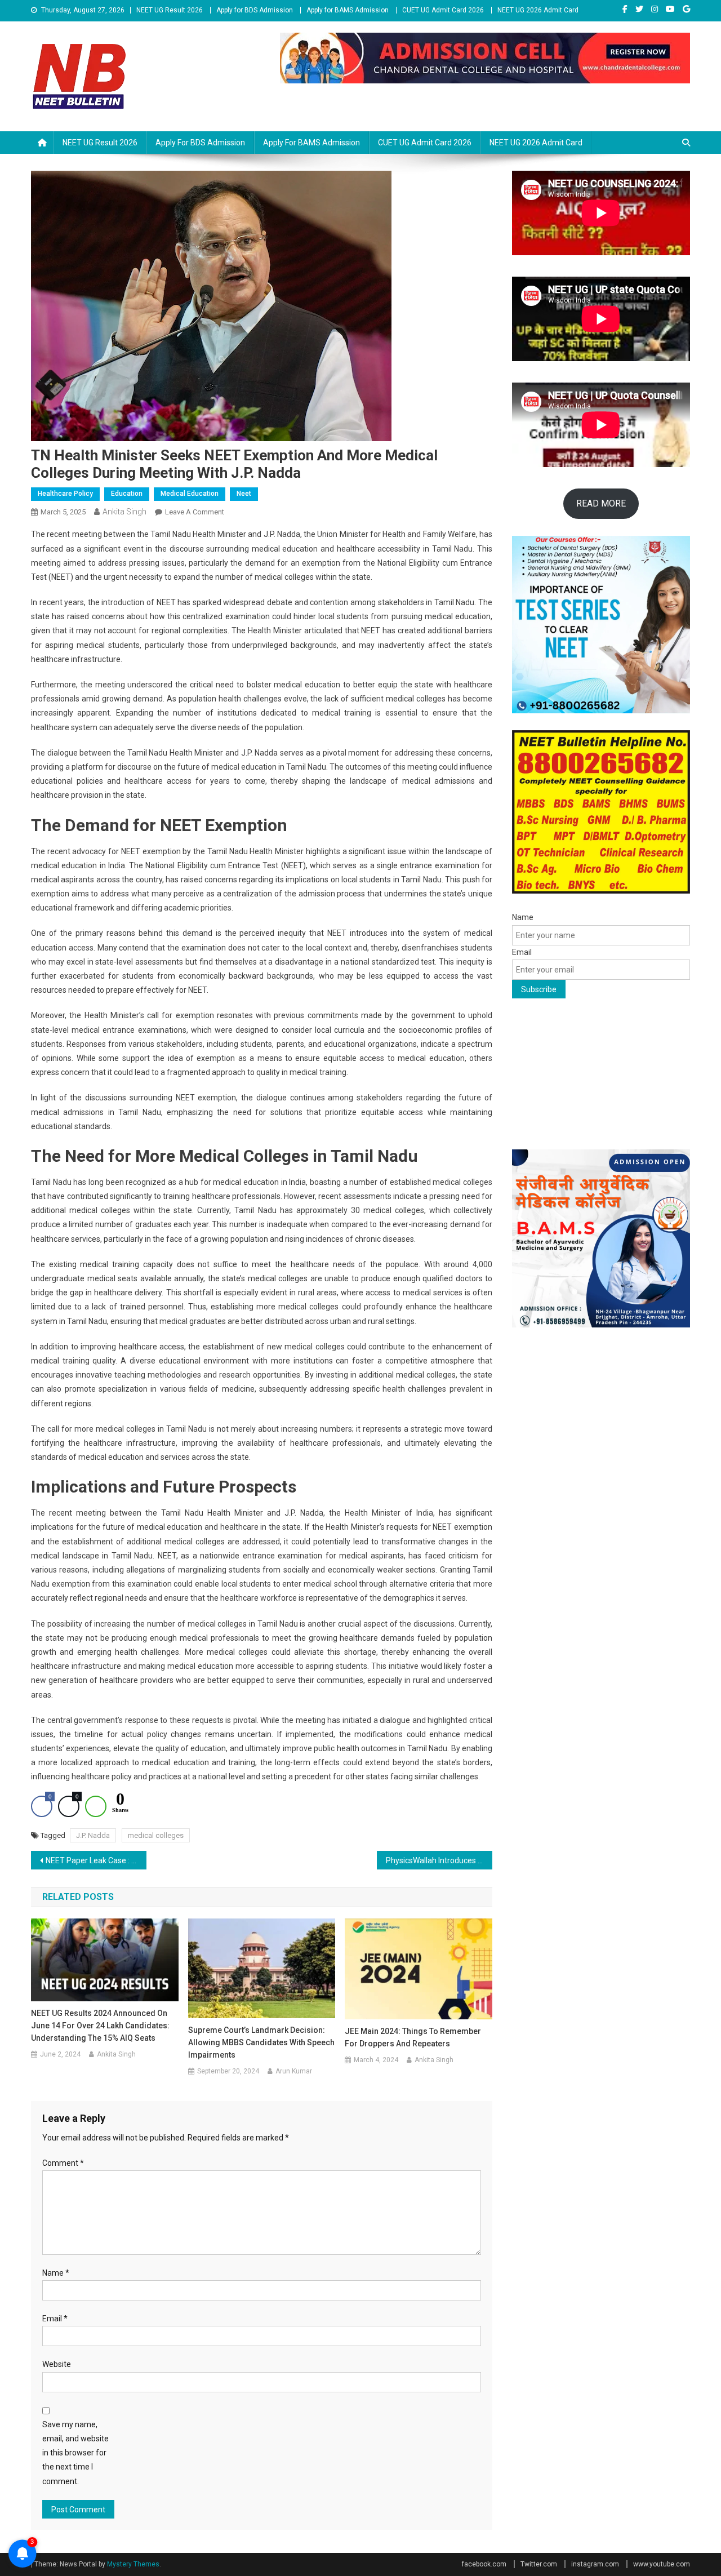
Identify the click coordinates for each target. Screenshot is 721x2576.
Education (127, 494)
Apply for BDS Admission (255, 10)
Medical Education (190, 494)
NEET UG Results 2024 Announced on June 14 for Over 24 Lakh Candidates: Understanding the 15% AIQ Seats (100, 2026)
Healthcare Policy (65, 494)
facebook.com (484, 2564)
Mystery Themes (133, 2564)
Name (56, 2273)
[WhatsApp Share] (96, 1806)
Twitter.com (539, 2564)
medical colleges (156, 1835)
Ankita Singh (124, 512)
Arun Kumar (294, 2071)
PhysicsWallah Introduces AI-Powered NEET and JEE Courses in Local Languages (439, 1860)
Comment (63, 2163)
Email (55, 2319)
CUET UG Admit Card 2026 (443, 10)
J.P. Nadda (93, 1835)
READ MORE (601, 503)
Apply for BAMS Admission (348, 10)
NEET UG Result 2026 (170, 10)
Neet (244, 494)
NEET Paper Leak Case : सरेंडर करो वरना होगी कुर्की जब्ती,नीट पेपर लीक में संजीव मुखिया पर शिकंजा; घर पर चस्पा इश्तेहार (96, 1860)
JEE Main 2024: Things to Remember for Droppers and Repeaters (413, 2037)
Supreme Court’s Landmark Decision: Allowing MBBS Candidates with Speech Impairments (261, 2042)
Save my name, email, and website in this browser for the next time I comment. (75, 2453)
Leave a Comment (195, 512)
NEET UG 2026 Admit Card (538, 10)
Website (57, 2364)
